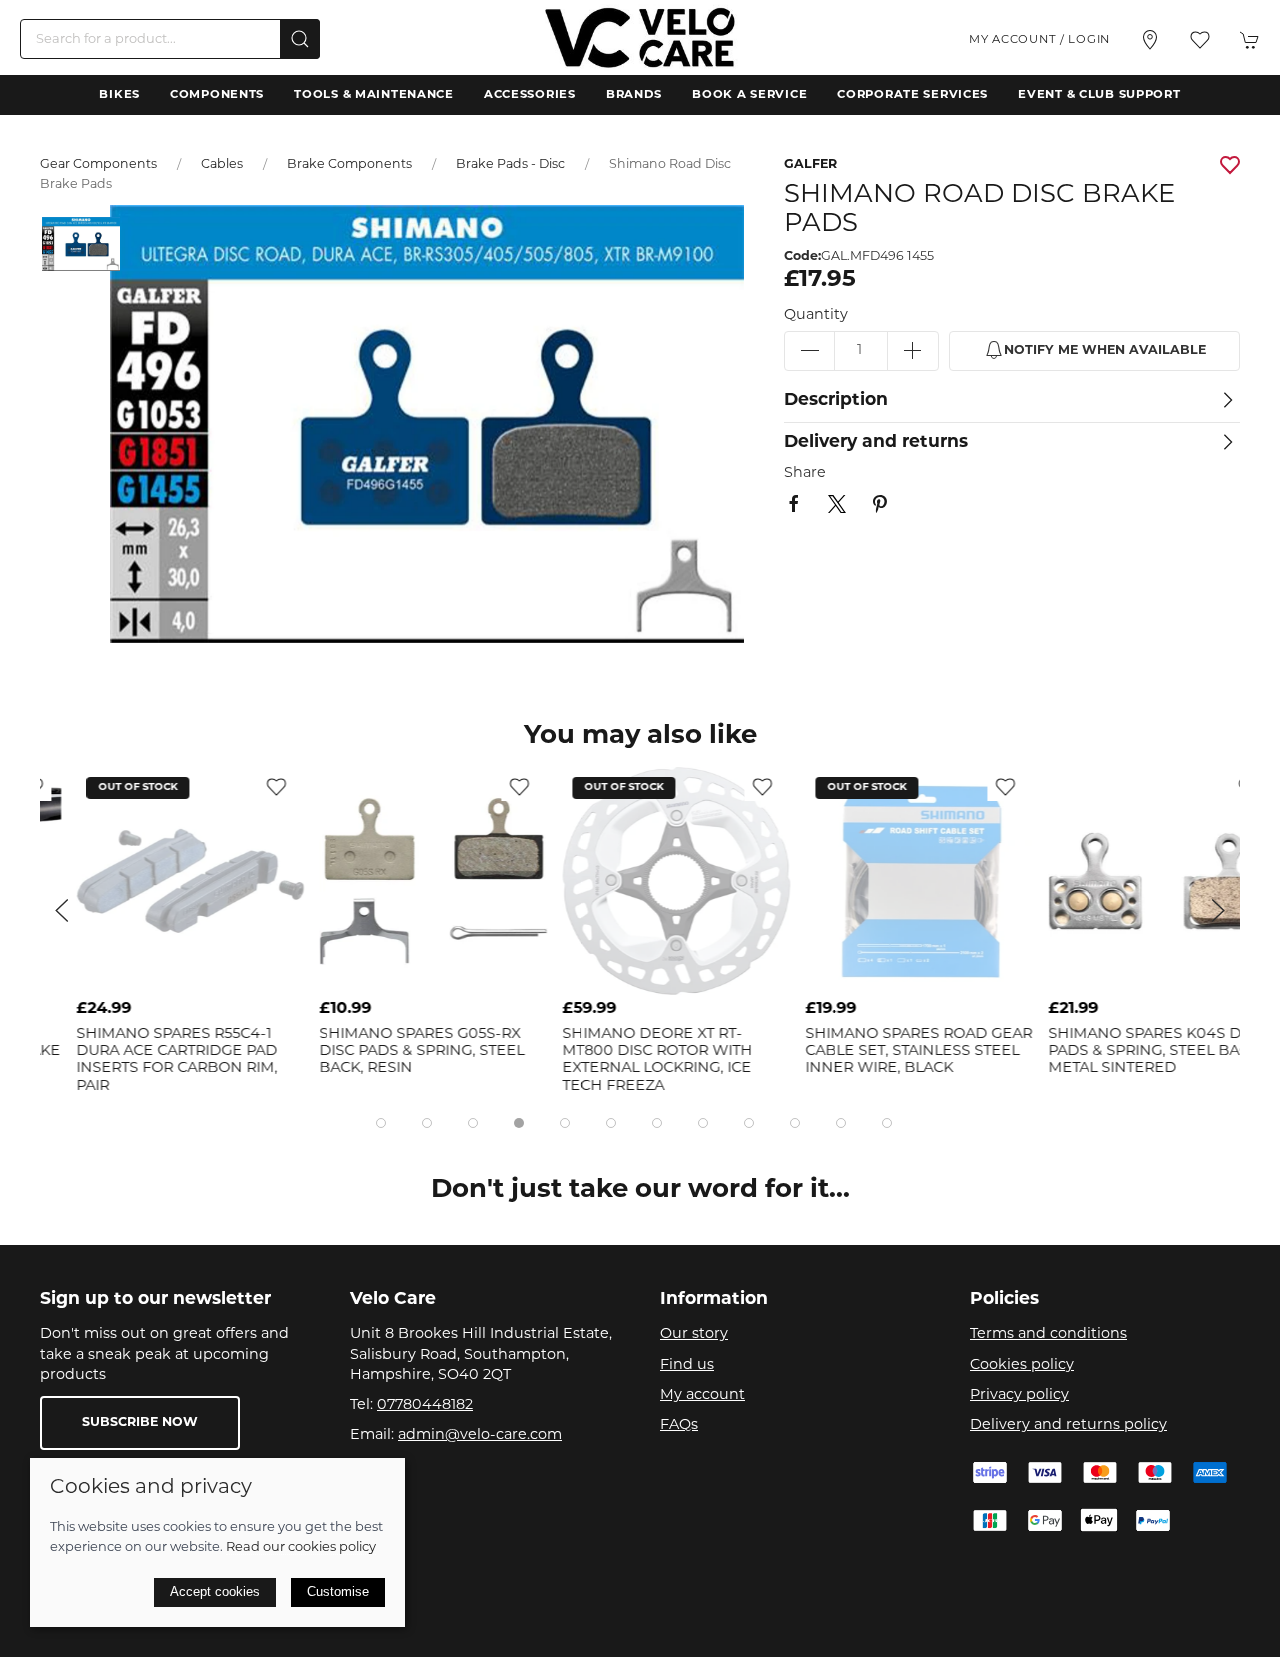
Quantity (816, 315)
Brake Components (349, 165)
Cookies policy (1022, 1365)
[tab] (381, 1123)
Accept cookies (215, 1591)
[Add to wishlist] (240, 786)
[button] (1200, 40)
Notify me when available (1105, 351)
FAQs (679, 1425)
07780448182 (425, 1405)
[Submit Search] (300, 39)
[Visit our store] (1150, 40)
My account (702, 1395)
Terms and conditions (1048, 1334)
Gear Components (98, 165)
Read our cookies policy (301, 1547)
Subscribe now (140, 1423)
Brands (634, 95)
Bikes (119, 95)
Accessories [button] (530, 95)
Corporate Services (912, 95)
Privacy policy (1019, 1395)
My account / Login (1039, 40)
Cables (222, 165)
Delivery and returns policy (1068, 1425)
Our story (694, 1334)
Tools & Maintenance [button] (374, 95)
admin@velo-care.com (480, 1435)
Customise (338, 1591)
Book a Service (749, 95)
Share (805, 473)
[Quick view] (240, 973)
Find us (687, 1365)
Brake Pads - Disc (510, 165)
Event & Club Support (1099, 95)
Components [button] (217, 95)
